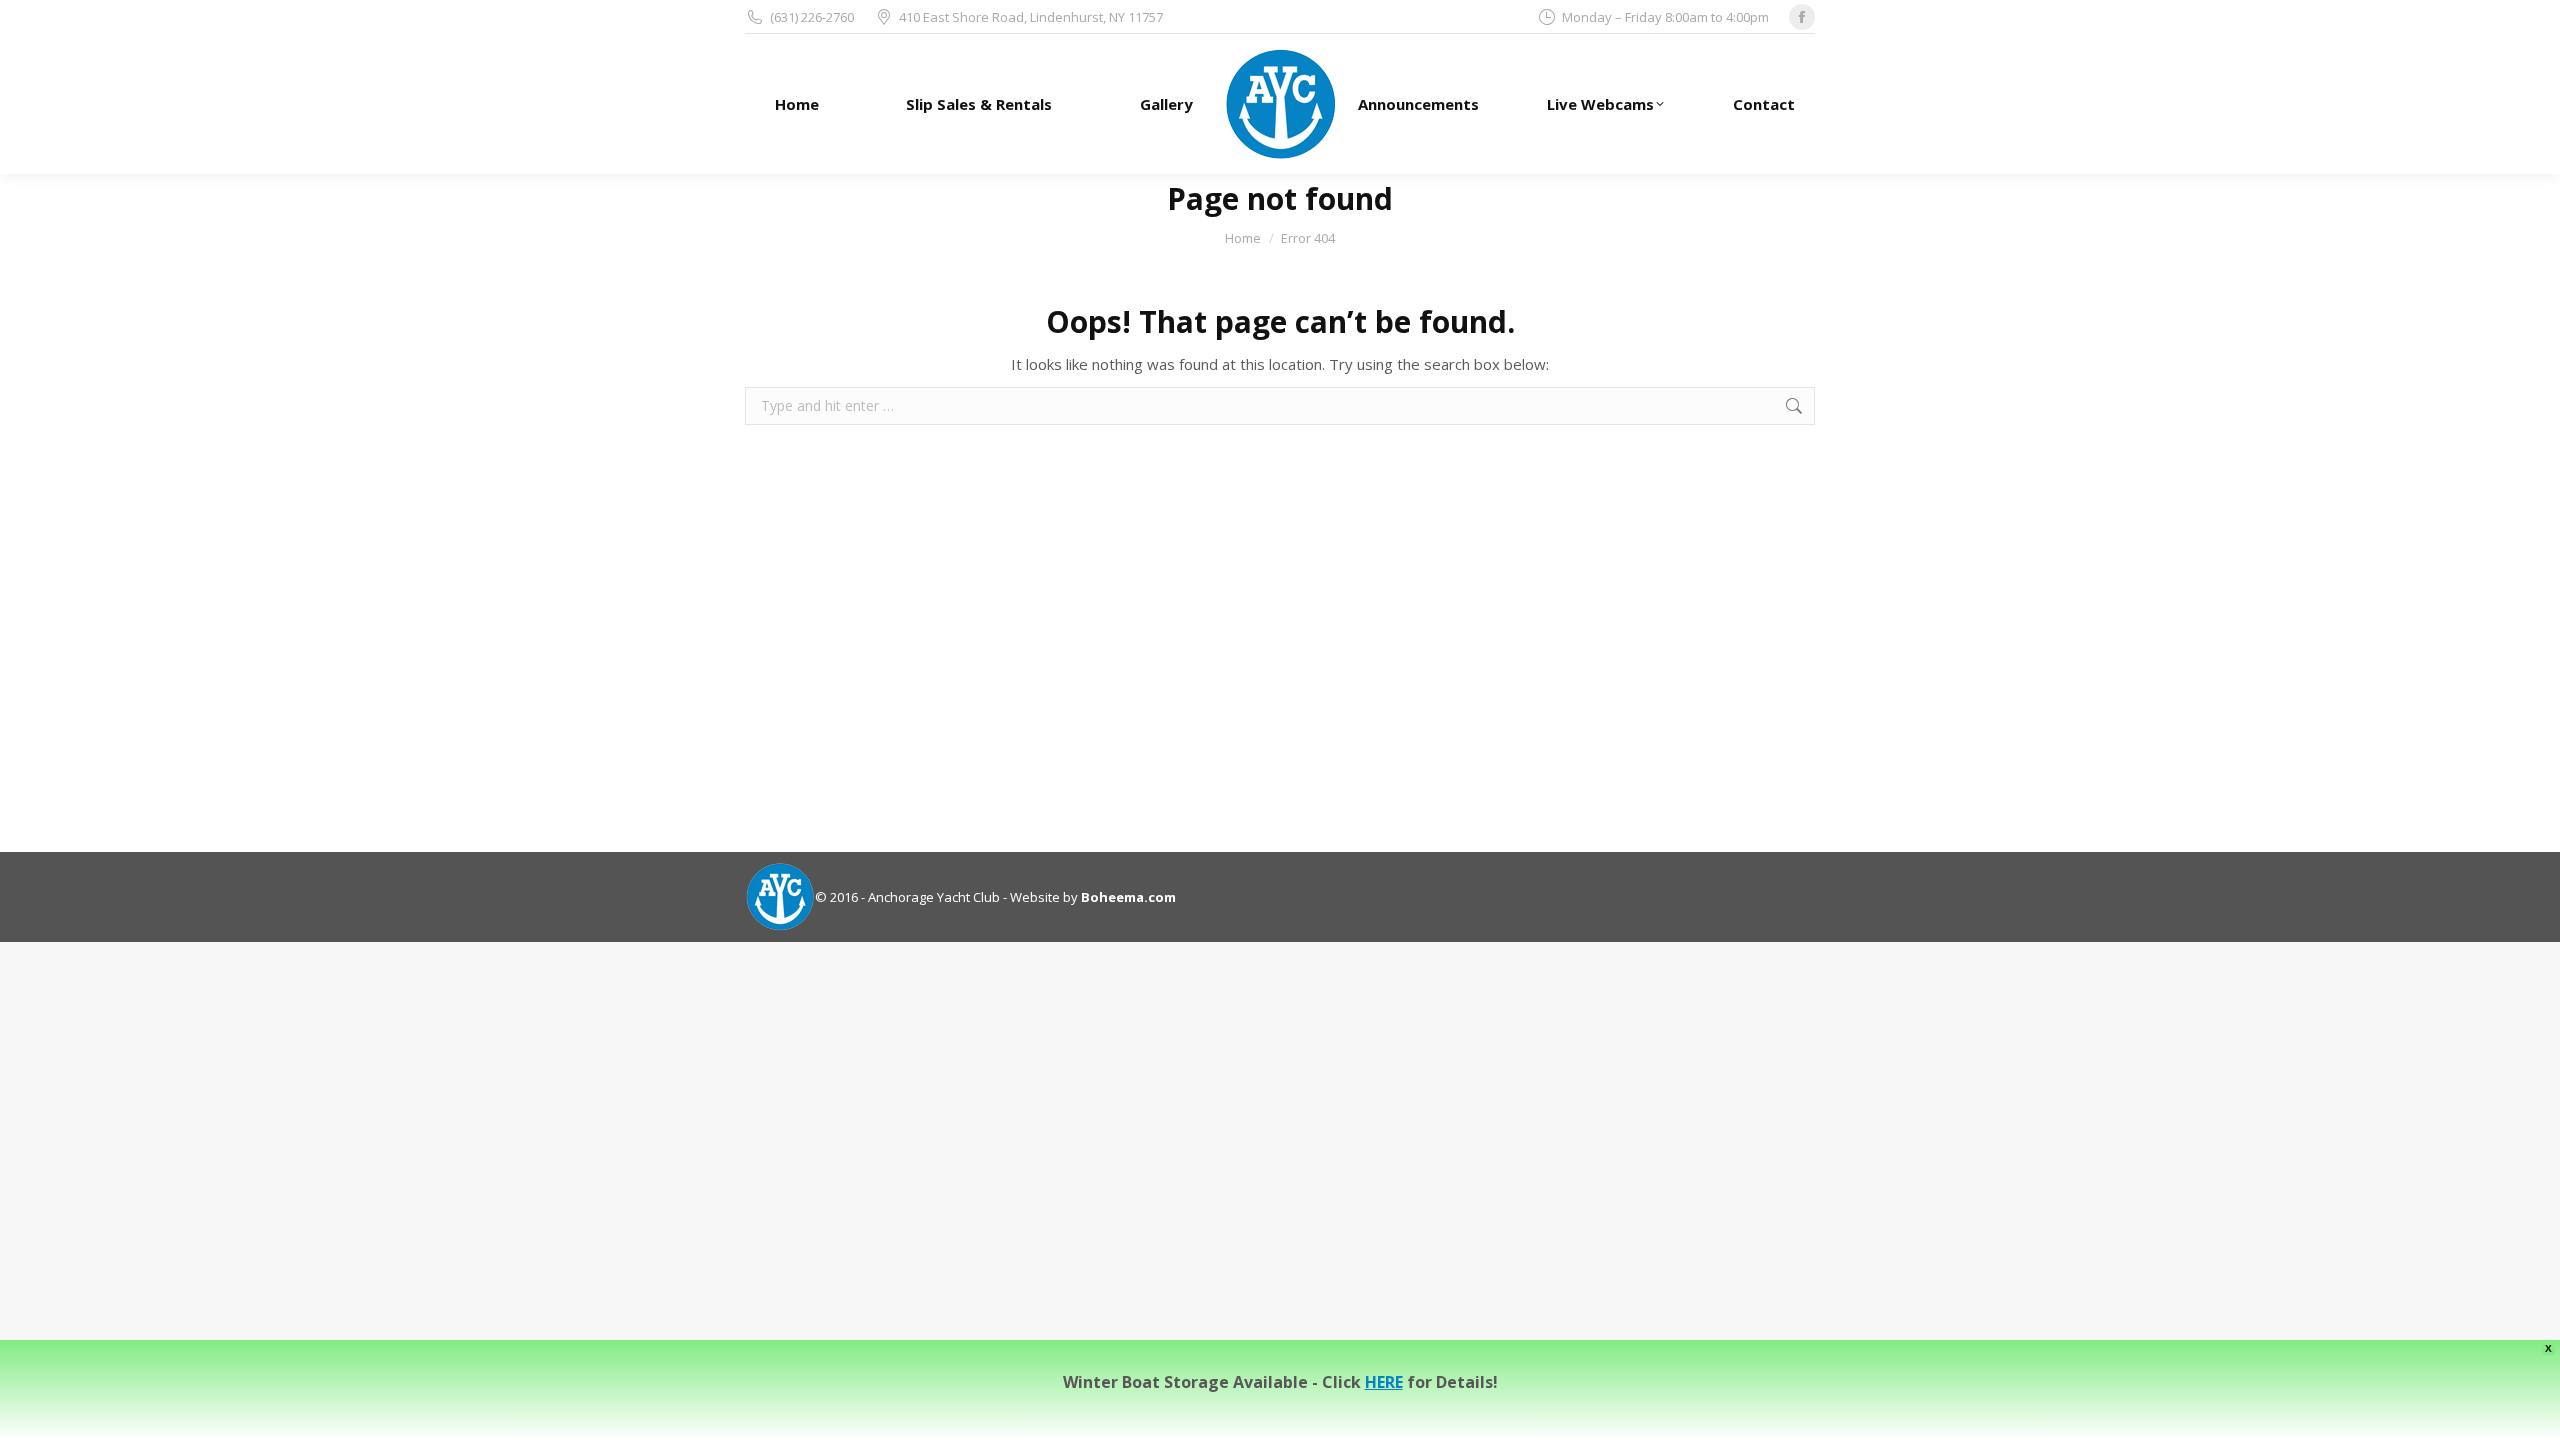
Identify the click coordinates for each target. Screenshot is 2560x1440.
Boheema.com (1128, 897)
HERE (1384, 1382)
